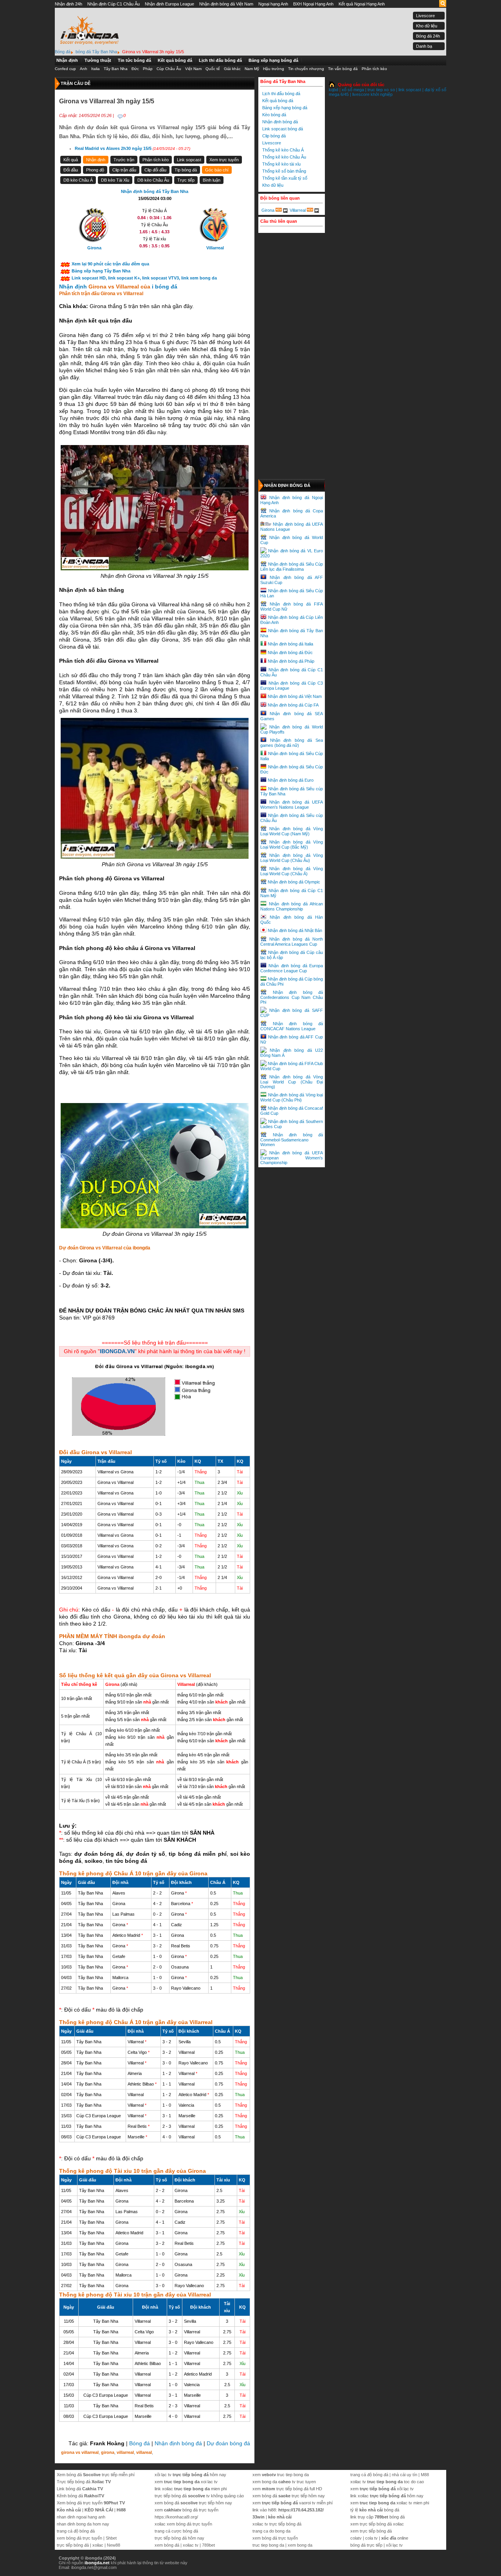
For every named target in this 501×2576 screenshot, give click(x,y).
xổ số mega (353, 90)
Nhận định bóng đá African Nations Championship (292, 906)
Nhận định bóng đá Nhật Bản (295, 930)
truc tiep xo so (381, 90)
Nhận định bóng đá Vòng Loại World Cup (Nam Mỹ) (292, 831)
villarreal (125, 2452)
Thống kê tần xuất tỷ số (285, 178)
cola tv (371, 2538)
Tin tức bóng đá (134, 60)
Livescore (425, 16)
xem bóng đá (167, 2545)
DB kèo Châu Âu (153, 180)
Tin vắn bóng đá (343, 69)
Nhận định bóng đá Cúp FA (293, 705)
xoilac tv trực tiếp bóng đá (277, 2524)
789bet (208, 2545)
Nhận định (67, 60)
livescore (361, 94)
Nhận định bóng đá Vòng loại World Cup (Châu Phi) (292, 1097)
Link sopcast (189, 160)
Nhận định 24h (68, 4)
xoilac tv (191, 2545)
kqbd (333, 90)
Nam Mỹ (252, 69)
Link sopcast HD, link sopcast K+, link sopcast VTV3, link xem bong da (144, 278)
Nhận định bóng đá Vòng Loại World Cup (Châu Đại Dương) (292, 1082)
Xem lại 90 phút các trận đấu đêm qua (110, 264)
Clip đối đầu (155, 170)
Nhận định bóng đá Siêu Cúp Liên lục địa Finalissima (292, 567)
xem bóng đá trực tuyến (79, 2538)
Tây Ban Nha (116, 69)
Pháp (148, 69)
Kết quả (71, 160)
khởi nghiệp (382, 94)
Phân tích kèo (374, 69)
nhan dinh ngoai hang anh (81, 2517)
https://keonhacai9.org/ (176, 2517)
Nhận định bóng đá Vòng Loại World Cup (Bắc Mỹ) (292, 845)
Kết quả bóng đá (175, 60)
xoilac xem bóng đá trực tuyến (183, 2524)
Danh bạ (424, 46)
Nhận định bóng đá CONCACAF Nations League (292, 1026)
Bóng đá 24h (428, 36)
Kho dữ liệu (427, 26)
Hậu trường (274, 69)
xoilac (98, 2545)
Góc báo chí (217, 170)
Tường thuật (98, 60)
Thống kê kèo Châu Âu (284, 157)
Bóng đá (140, 2443)
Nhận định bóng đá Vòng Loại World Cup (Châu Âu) (292, 858)
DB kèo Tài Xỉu (115, 180)
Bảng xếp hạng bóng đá (273, 60)
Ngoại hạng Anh (273, 4)
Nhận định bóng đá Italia (290, 644)
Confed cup (65, 69)
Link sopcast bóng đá (283, 129)
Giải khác (232, 69)
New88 (114, 2545)
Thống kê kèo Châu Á (283, 150)
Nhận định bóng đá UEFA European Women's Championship (292, 1158)
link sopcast (410, 90)
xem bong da (300, 2545)
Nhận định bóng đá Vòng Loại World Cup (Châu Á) (292, 871)
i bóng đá (165, 287)
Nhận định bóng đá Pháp (291, 661)
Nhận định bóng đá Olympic (294, 882)
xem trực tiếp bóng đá (371, 2531)
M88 (425, 2475)
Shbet (111, 2538)
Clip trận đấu (124, 170)
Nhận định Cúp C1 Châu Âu (114, 4)
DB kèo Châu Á (78, 180)
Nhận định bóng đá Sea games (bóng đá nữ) (292, 743)
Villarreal (298, 210)
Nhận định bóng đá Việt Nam (226, 4)
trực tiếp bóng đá (73, 2545)
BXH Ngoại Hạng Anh (313, 4)
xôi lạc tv (394, 2545)
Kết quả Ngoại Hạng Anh (362, 4)
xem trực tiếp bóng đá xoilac (377, 2524)
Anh (84, 69)
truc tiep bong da (268, 2545)
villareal (144, 2452)
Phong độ (95, 170)
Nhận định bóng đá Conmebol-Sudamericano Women (292, 1140)
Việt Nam (193, 69)
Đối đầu (71, 170)
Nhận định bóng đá (178, 2443)
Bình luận (212, 180)
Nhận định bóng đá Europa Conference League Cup (292, 968)
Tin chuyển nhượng (306, 69)
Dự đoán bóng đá (228, 2443)
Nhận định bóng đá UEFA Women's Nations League (292, 805)
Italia (96, 69)
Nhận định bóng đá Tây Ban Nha (155, 191)
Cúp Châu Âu (169, 69)
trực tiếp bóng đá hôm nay (179, 2538)
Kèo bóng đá (274, 115)
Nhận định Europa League (169, 4)
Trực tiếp (186, 180)
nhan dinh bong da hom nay (83, 2524)
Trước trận (124, 160)
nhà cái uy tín (405, 2475)
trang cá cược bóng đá (176, 2531)
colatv (356, 2538)
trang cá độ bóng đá (76, 2531)
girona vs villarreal (80, 2452)
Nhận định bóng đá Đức (290, 653)
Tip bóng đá (186, 170)
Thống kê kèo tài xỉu (281, 164)
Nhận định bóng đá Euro (291, 780)
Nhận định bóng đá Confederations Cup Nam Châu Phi (292, 997)
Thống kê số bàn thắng (284, 171)
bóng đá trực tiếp (366, 2545)
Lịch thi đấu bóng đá (220, 60)
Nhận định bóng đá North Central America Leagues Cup (292, 942)
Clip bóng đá (274, 136)
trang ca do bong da (271, 2531)
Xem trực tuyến (224, 160)
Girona (268, 210)
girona (108, 2452)
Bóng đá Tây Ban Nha (283, 81)
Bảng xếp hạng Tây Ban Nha (101, 271)
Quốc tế (213, 69)
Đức (135, 69)
